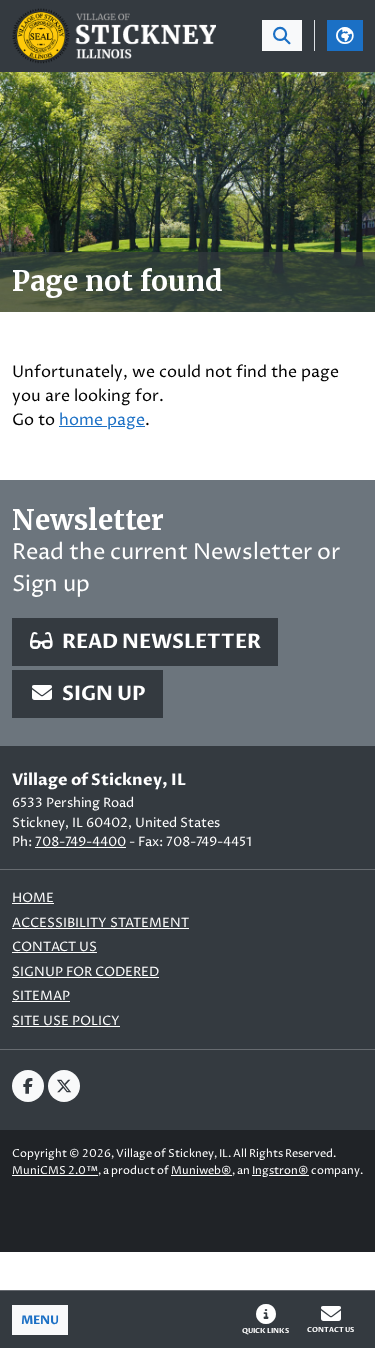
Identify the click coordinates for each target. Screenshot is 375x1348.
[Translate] (345, 35)
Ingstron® (280, 1170)
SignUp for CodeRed (85, 972)
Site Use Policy (66, 1021)
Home (33, 898)
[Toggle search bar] (282, 35)
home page (102, 420)
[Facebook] (28, 1086)
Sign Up (102, 693)
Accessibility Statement (100, 923)
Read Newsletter (159, 641)
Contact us (54, 947)
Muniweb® (201, 1170)
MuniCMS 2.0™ (55, 1170)
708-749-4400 (80, 842)
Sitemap (41, 996)
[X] (64, 1086)
